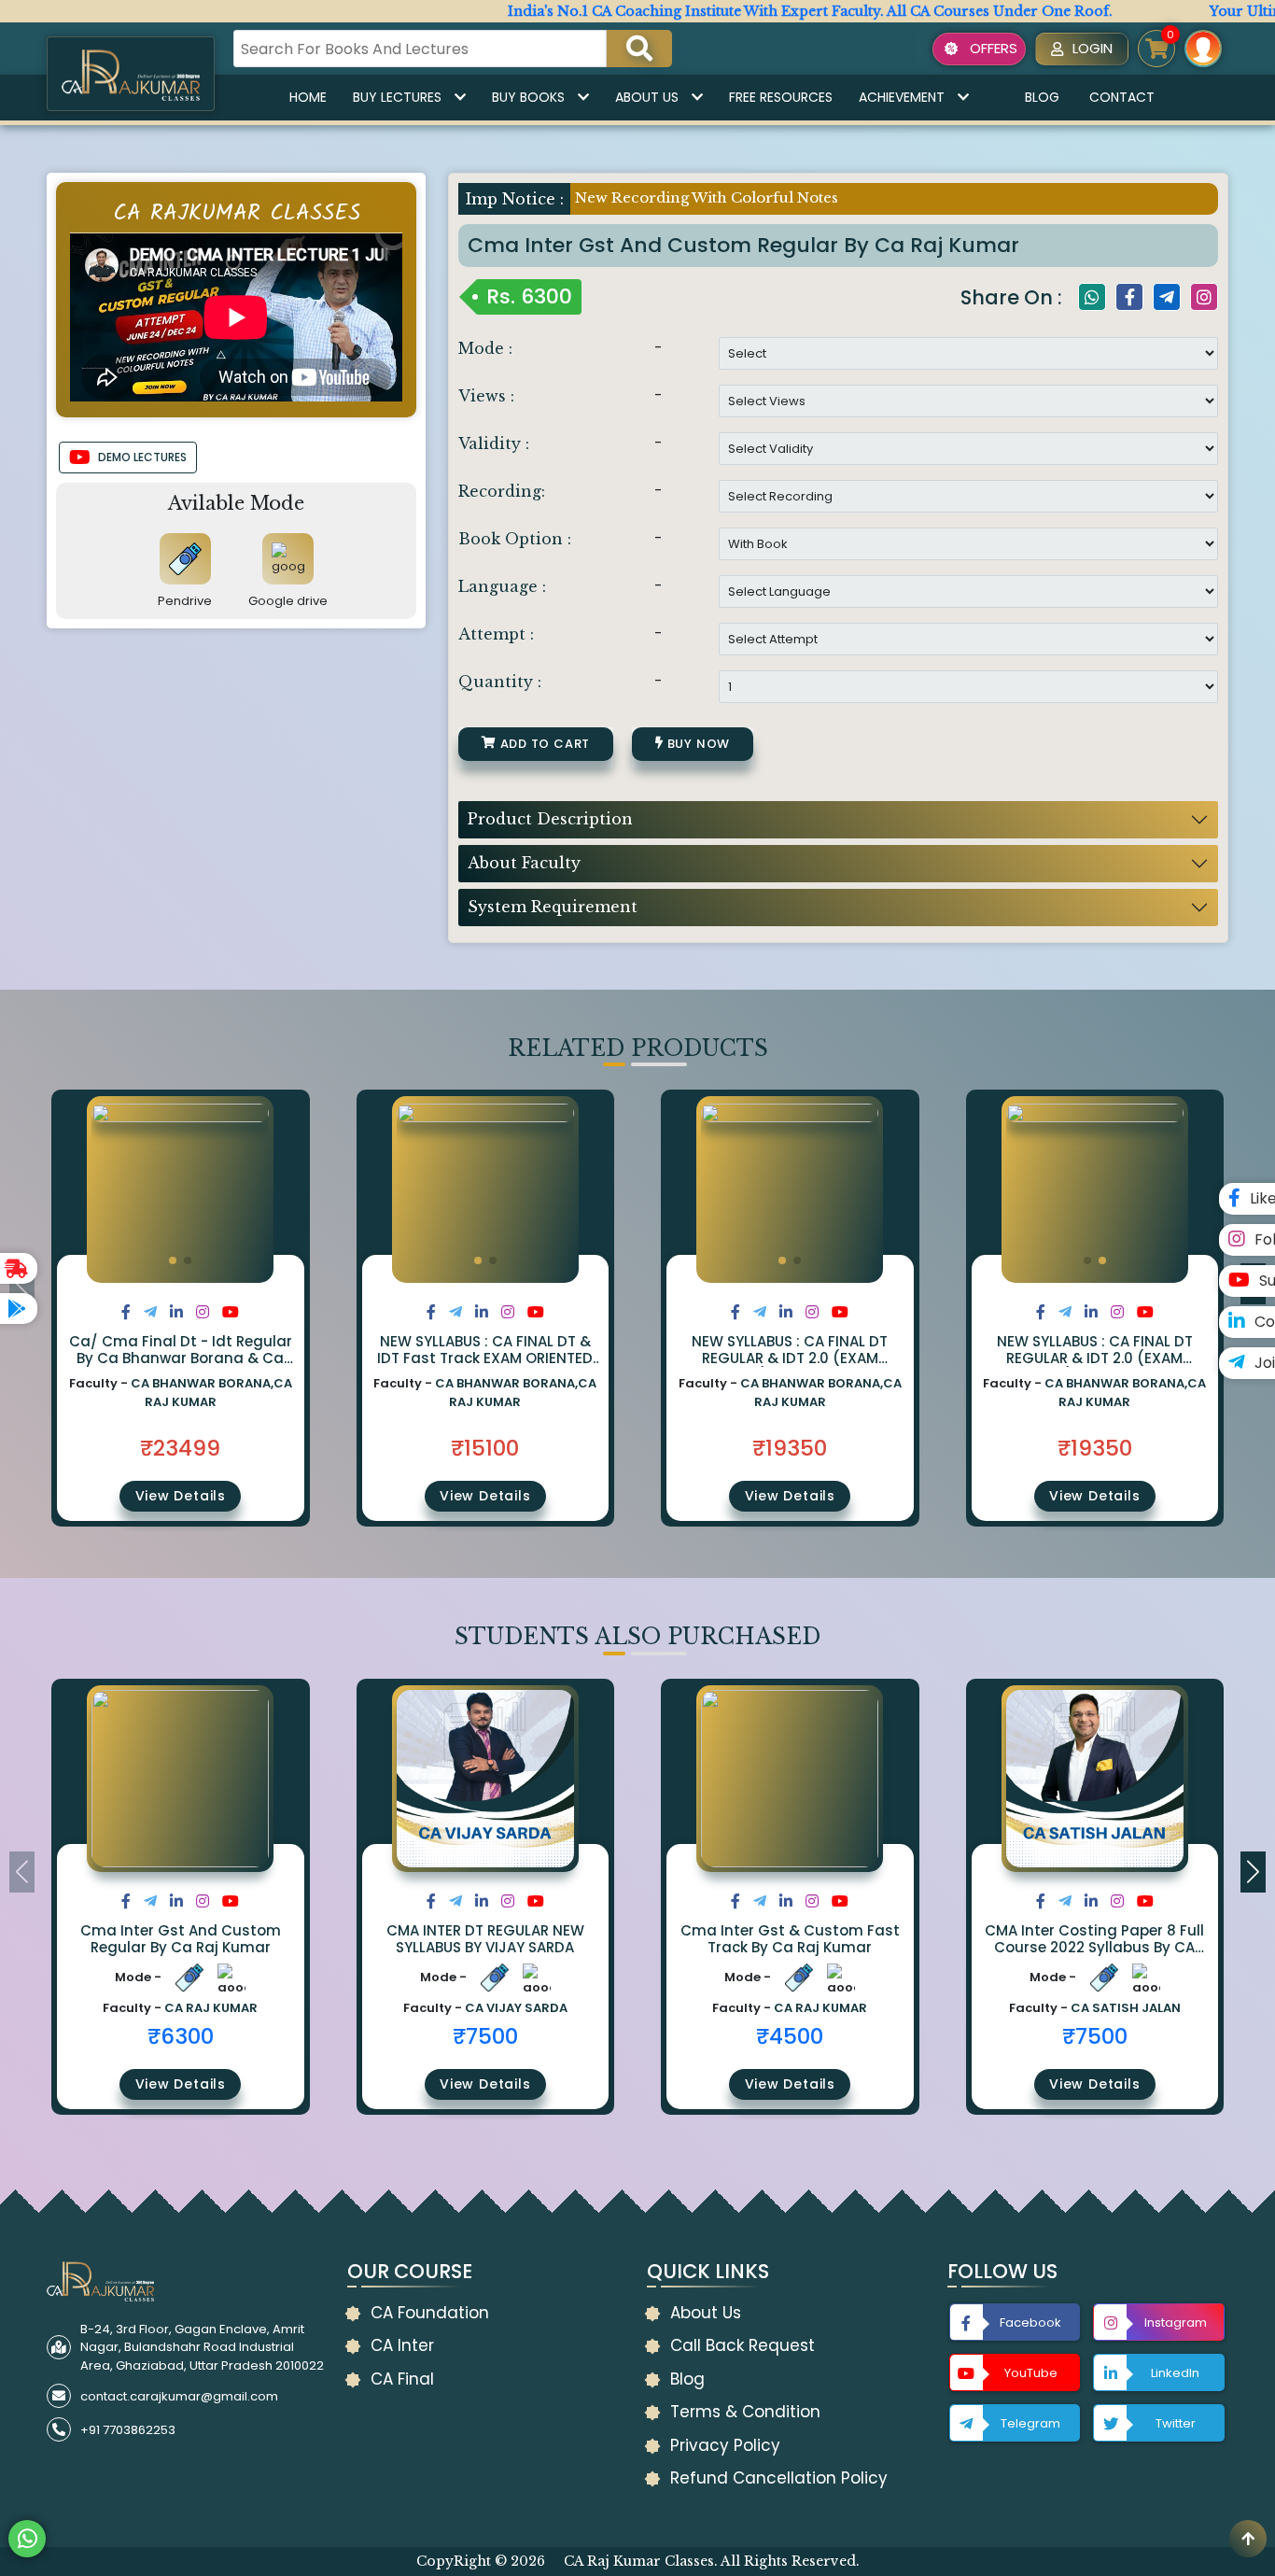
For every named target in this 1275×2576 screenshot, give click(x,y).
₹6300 (181, 2036)
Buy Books (528, 97)
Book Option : (515, 539)
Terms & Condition (745, 2412)
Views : (486, 396)
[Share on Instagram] (203, 1312)
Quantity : (500, 682)
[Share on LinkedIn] (176, 1312)
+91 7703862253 (128, 2430)
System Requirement (553, 907)
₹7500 (485, 2036)
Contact (1122, 97)
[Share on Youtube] (231, 1312)
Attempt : (496, 634)
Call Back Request (743, 2345)
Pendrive (185, 601)
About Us (647, 97)
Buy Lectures (397, 97)
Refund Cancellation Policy (779, 2478)
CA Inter (402, 2345)
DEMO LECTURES (142, 457)
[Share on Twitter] (150, 1312)
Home (308, 97)
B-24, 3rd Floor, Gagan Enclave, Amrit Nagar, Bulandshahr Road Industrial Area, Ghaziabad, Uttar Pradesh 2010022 (202, 2347)
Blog (1042, 97)
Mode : (485, 348)
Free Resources (781, 97)
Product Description (550, 819)
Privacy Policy (725, 2445)
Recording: (502, 491)
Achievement (902, 97)
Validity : (494, 443)
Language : (502, 586)
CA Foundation (430, 2313)
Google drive (288, 601)
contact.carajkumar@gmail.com (179, 2396)
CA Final (402, 2379)
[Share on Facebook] (126, 1312)
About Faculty (524, 863)
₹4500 (790, 2036)
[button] (173, 1260)
